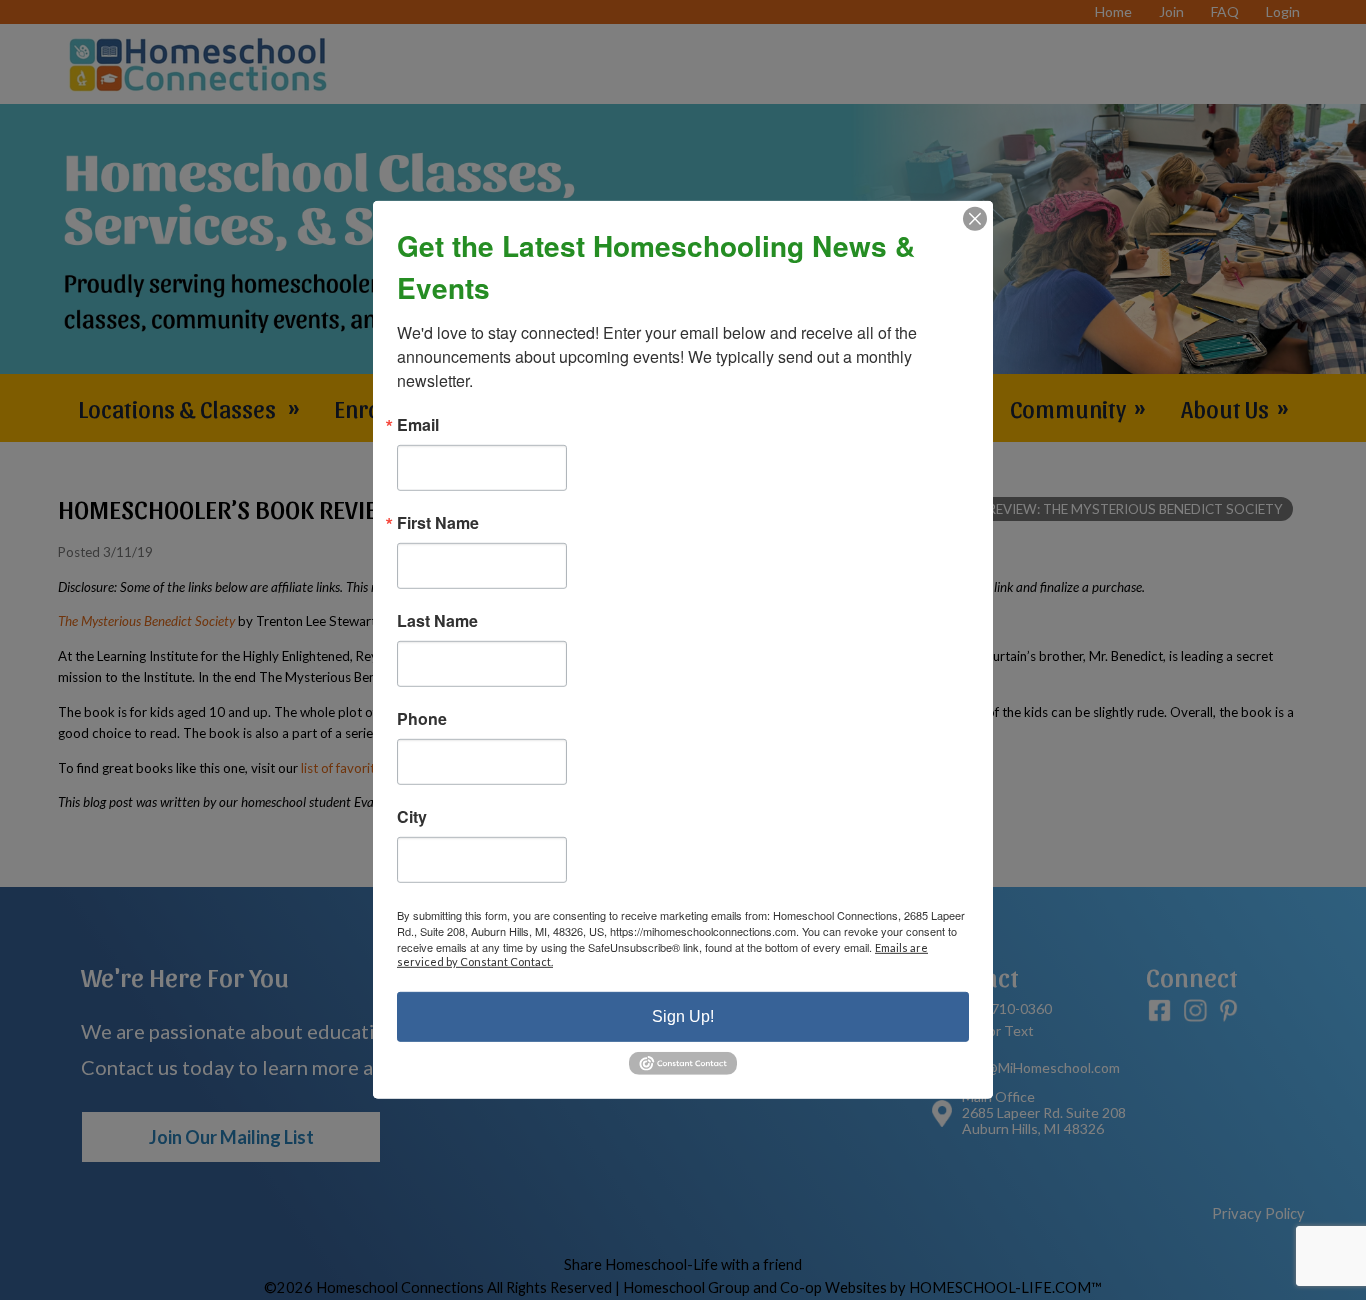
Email (418, 425)
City (412, 817)
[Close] (975, 219)
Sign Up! (683, 1016)
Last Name (437, 621)
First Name (438, 523)
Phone (422, 719)
